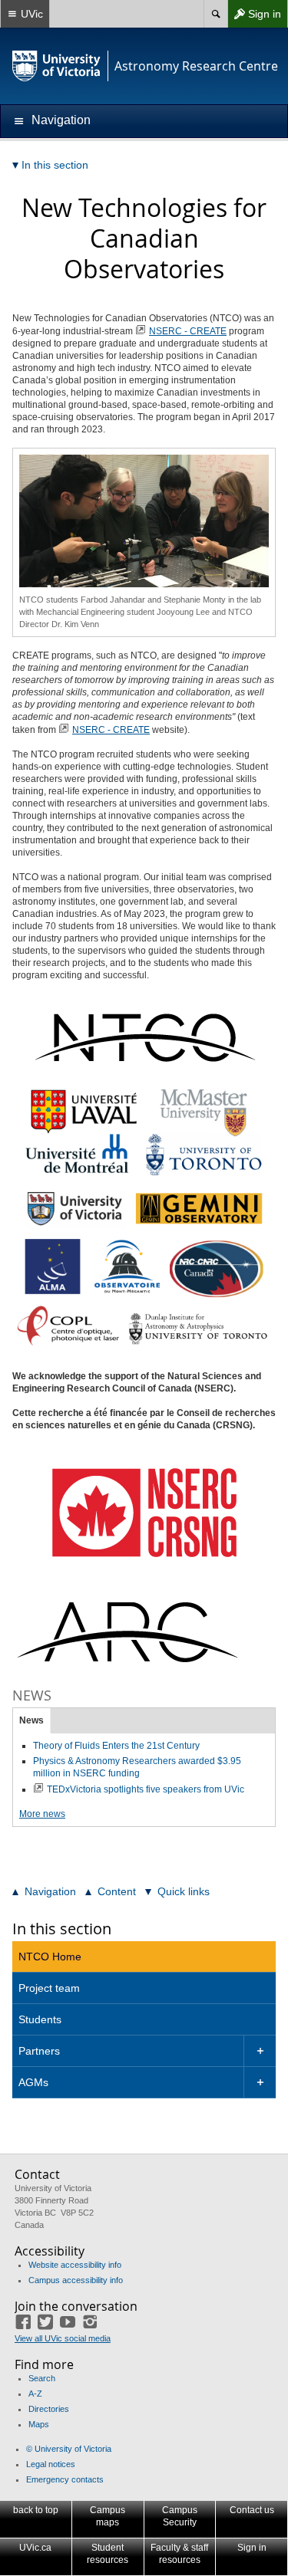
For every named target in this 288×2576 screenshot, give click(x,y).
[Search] (215, 14)
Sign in (254, 17)
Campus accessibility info (76, 2280)
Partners (39, 2051)
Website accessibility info (75, 2265)
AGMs (33, 2082)
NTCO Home (50, 1957)
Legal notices (51, 2464)
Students (40, 2019)
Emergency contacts (65, 2479)
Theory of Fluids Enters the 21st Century (116, 1746)
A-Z (35, 2394)
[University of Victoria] (57, 66)
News (31, 1720)
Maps (39, 2424)
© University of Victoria (69, 2449)
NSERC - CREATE (188, 331)
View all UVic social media (63, 2338)
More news (42, 1814)
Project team (49, 1988)
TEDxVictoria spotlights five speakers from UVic (146, 1789)
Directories (49, 2409)
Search (42, 2378)
